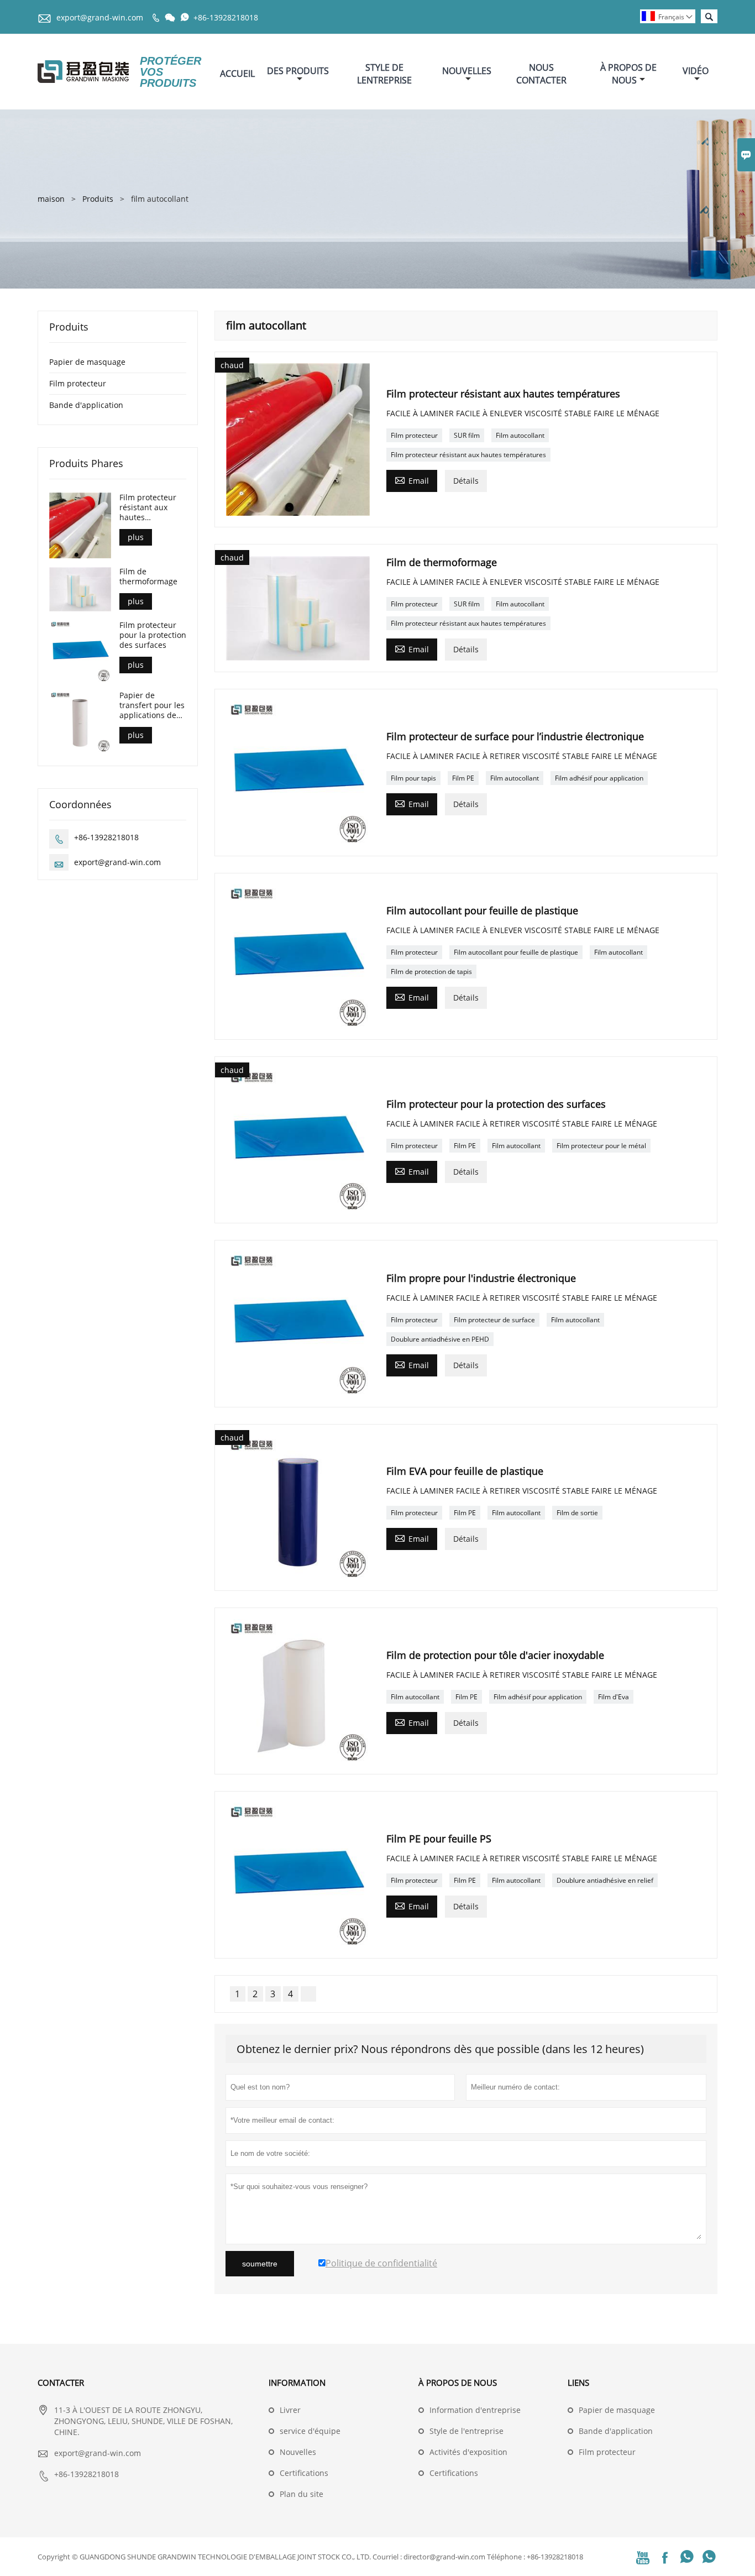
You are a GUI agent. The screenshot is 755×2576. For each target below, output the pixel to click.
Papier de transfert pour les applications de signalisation (152, 706)
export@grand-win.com (100, 17)
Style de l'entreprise (466, 2431)
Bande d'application (86, 405)
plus (136, 537)
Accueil (237, 74)
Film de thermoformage (148, 577)
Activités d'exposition (468, 2452)
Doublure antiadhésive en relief (605, 1880)
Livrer (290, 2410)
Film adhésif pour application (599, 778)
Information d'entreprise (475, 2410)
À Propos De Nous (628, 74)
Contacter (61, 2383)
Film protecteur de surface (494, 1320)
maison (51, 199)
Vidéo (696, 71)
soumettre (260, 2264)
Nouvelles (467, 71)
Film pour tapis (413, 778)
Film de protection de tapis (431, 972)
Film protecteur (414, 435)
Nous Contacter (541, 74)
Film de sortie (577, 1513)
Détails (466, 481)
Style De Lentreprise (384, 74)
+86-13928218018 (226, 17)
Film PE (463, 778)
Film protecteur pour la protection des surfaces (153, 635)
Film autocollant (520, 435)
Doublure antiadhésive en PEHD (440, 1339)
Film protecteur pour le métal (601, 1146)
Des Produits (298, 71)
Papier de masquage (87, 362)
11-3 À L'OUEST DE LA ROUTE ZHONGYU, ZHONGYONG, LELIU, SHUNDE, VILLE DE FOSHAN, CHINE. (143, 2421)
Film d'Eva (614, 1697)
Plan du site (302, 2494)
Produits (98, 199)
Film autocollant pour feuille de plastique (516, 952)
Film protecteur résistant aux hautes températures (468, 455)
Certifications (304, 2473)
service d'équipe (310, 2431)
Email (412, 480)
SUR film (467, 435)
